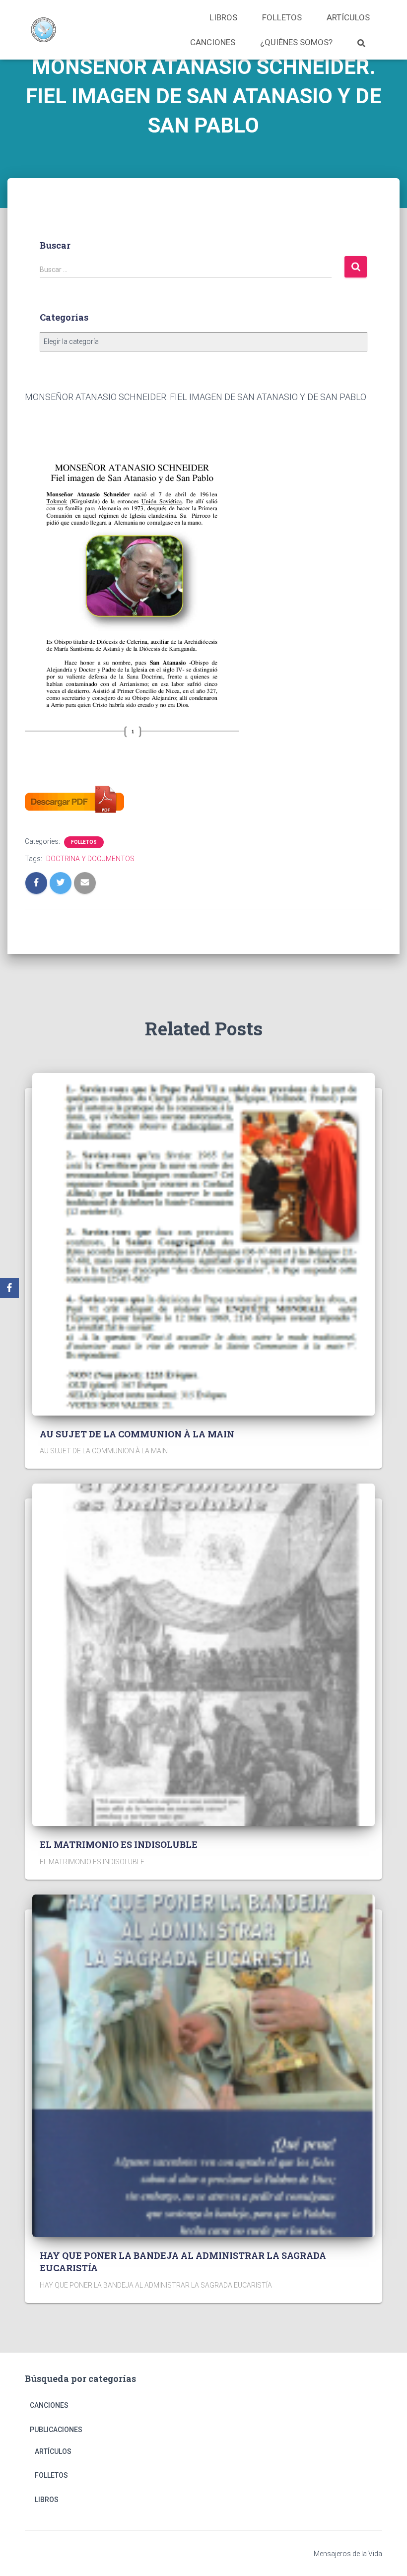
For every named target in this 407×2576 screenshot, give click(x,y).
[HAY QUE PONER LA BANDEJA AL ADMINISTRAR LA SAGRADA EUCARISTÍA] (203, 2065)
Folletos (282, 17)
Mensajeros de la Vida (348, 2554)
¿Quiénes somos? (296, 42)
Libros (223, 17)
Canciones (213, 42)
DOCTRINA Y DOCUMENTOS (90, 859)
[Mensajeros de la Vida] (43, 30)
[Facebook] (9, 1288)
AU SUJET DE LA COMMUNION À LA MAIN (137, 1434)
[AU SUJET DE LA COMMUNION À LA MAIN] (203, 1243)
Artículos (348, 17)
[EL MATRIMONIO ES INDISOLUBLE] (203, 1654)
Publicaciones (56, 2430)
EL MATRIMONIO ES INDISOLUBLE (119, 1844)
